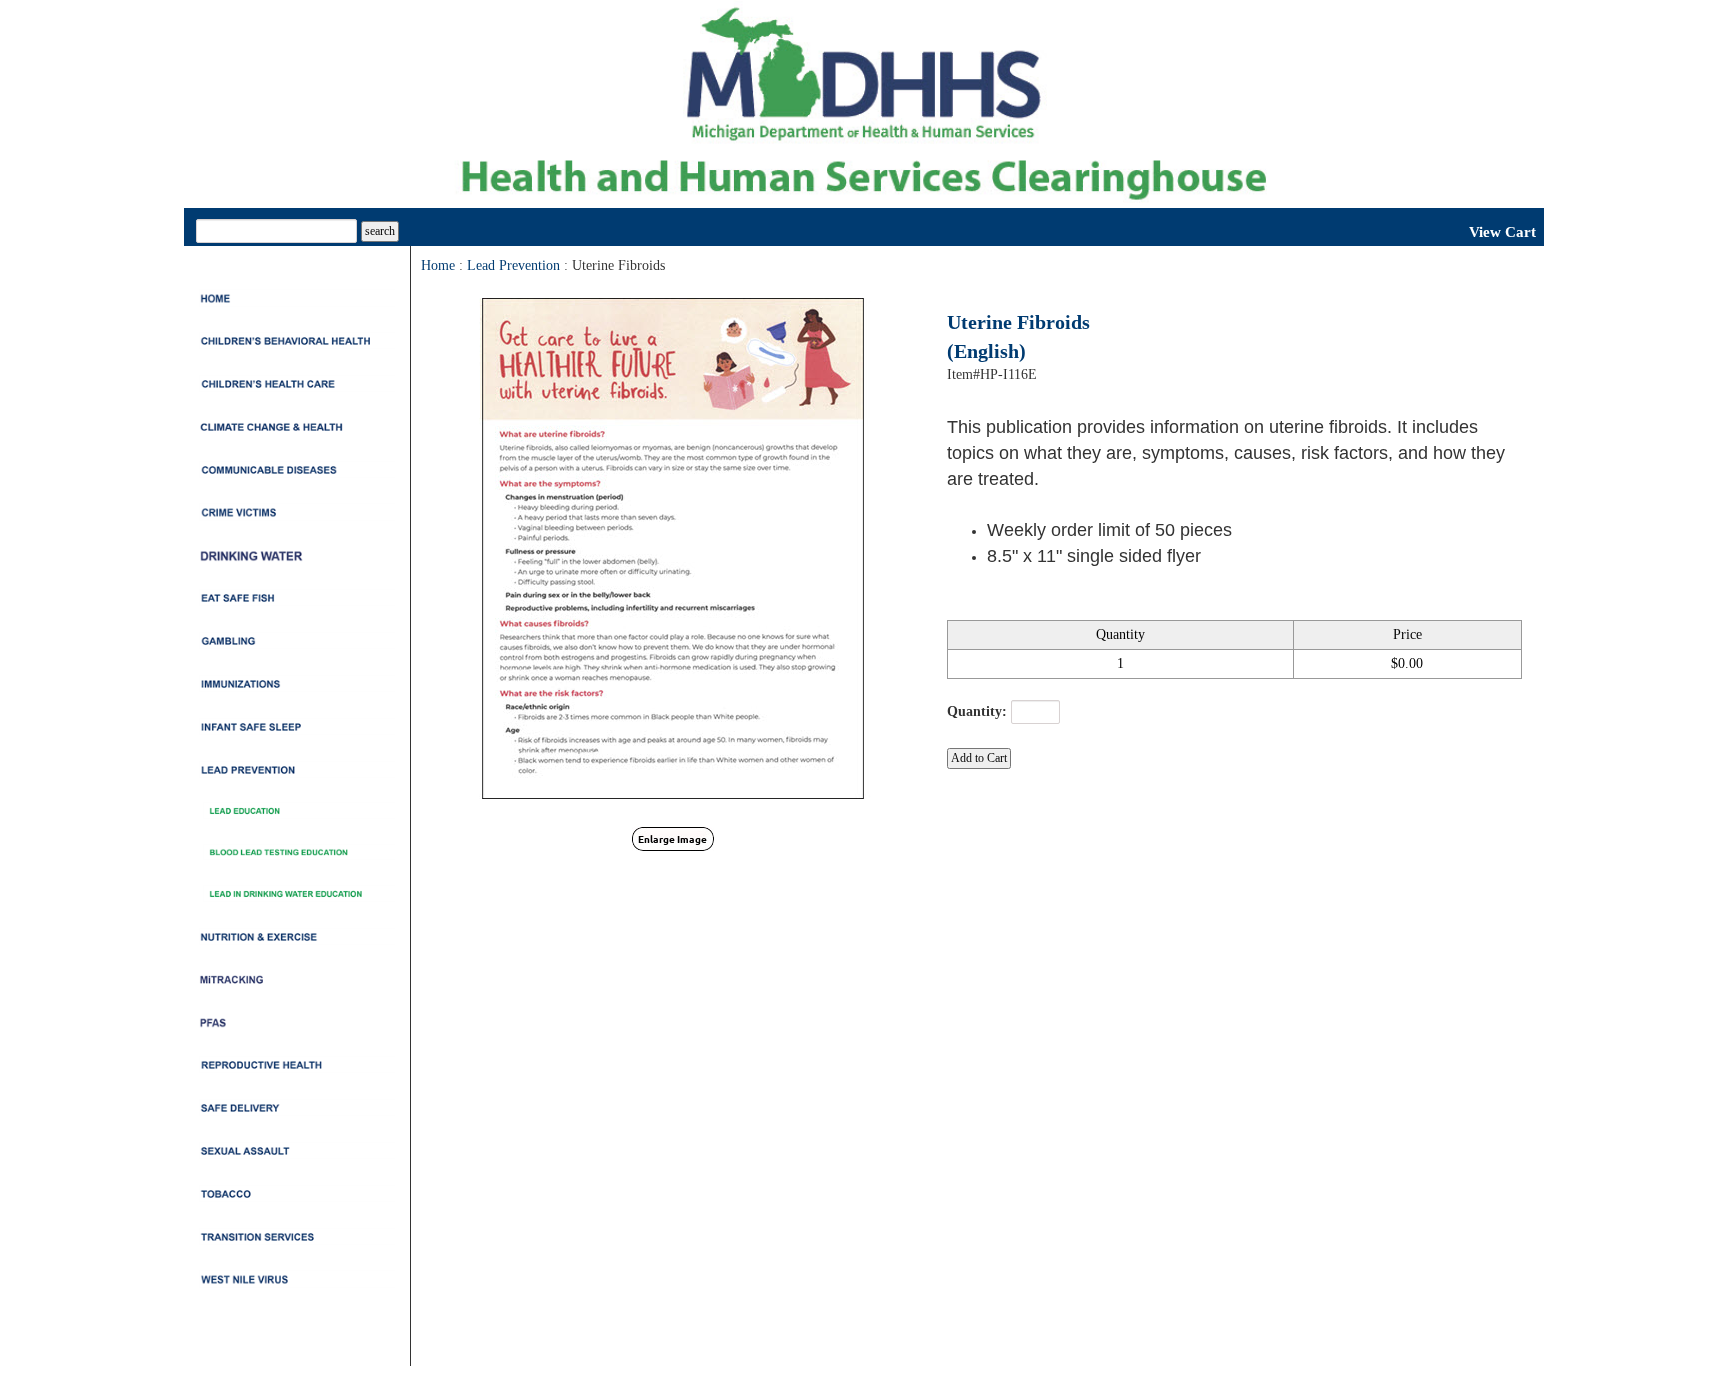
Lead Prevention (513, 265)
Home (438, 265)
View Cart (1502, 232)
